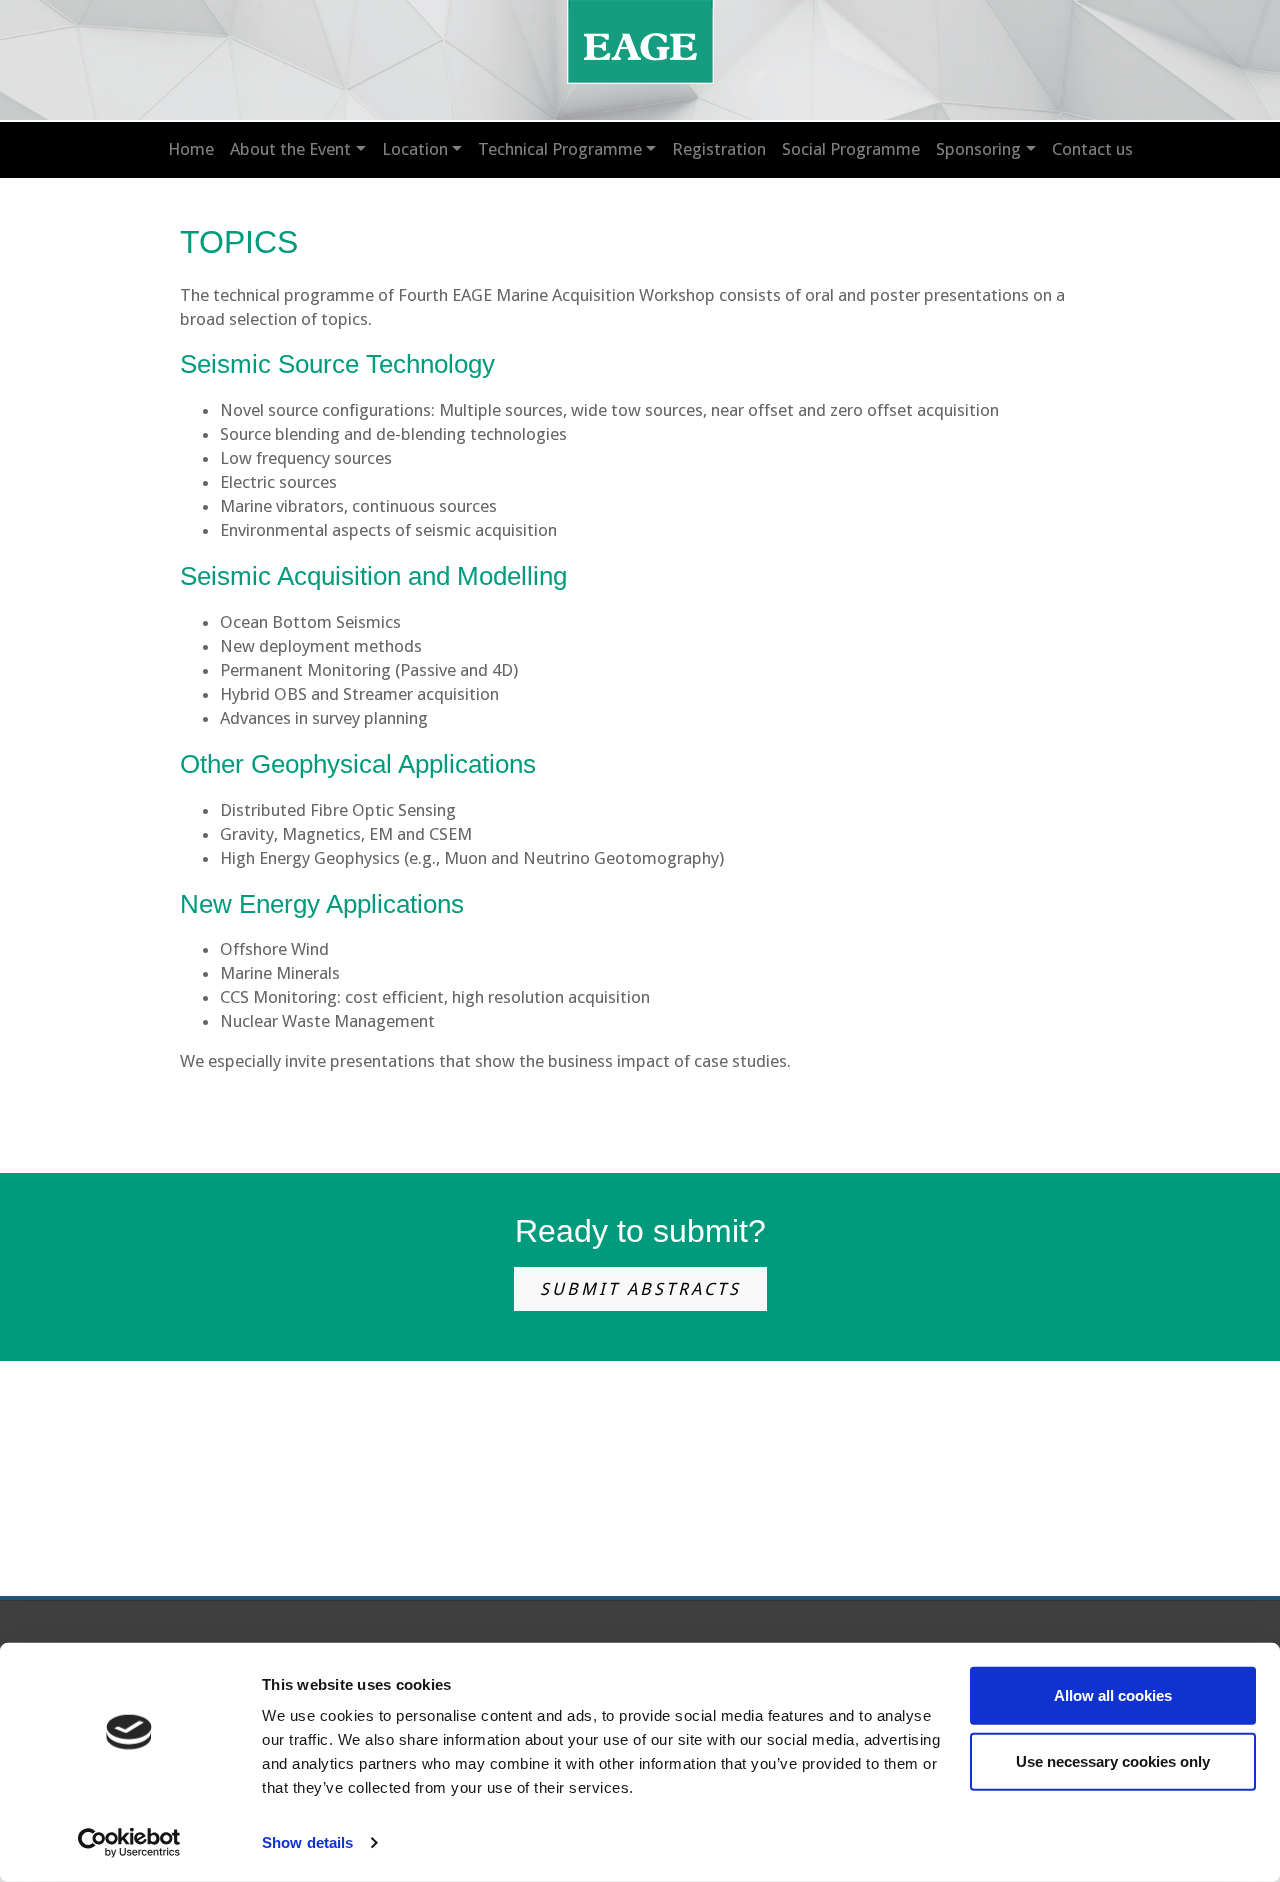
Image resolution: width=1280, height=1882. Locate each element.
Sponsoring (978, 149)
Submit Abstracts (640, 1289)
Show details (307, 1842)
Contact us (1092, 149)
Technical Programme (560, 149)
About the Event (290, 149)
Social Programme (851, 149)
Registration (719, 149)
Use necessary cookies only (1113, 1760)
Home (191, 149)
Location (415, 149)
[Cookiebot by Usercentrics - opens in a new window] (129, 1843)
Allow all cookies (1113, 1695)
